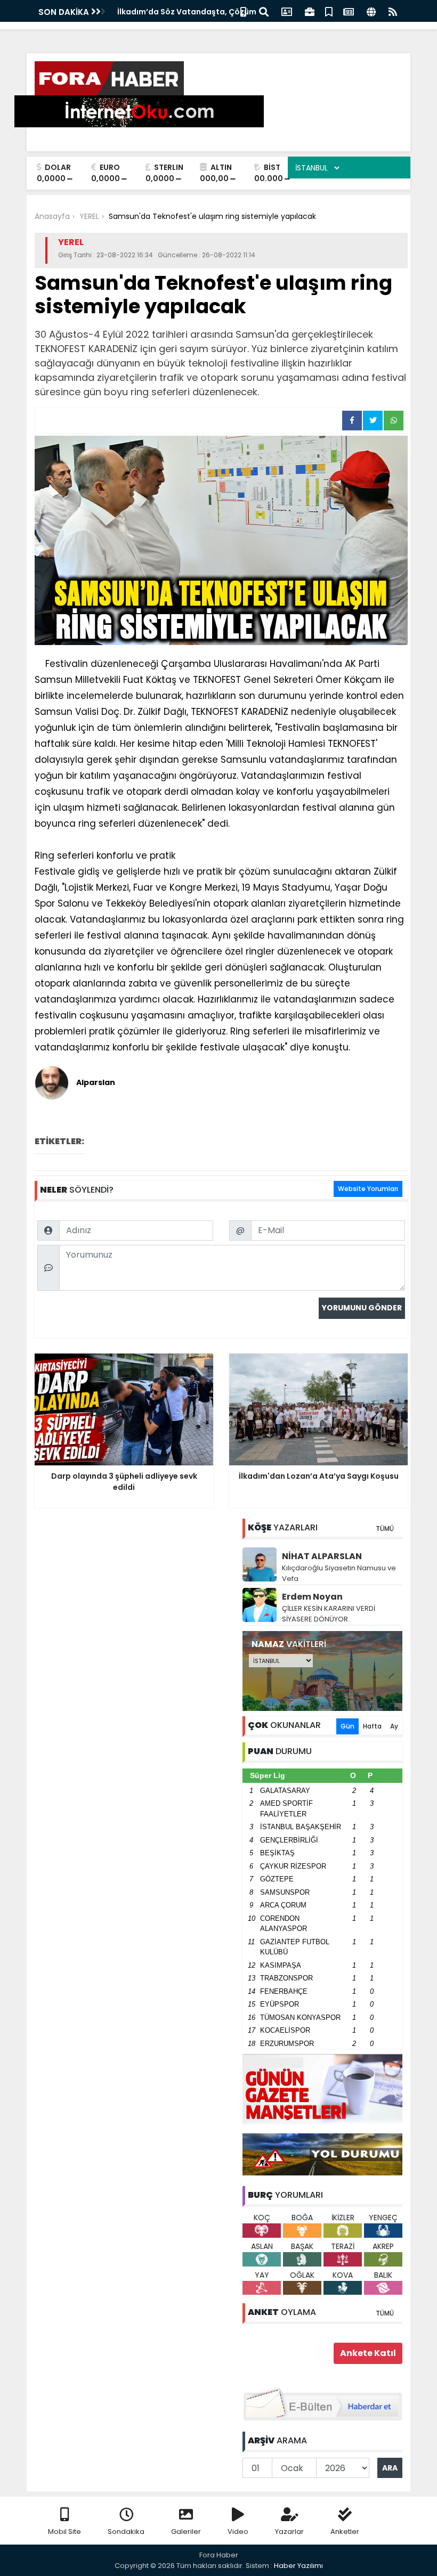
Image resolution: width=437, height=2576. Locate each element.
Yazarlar (289, 2532)
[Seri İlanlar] (329, 11)
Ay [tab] (394, 1726)
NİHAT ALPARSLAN (322, 1556)
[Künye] (371, 11)
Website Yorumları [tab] (368, 1189)
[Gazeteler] (349, 11)
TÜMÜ (385, 1529)
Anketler (345, 2532)
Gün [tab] (347, 1726)
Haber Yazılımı (298, 2566)
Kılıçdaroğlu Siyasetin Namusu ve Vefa (339, 1573)
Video (238, 2532)
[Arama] (264, 11)
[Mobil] (243, 11)
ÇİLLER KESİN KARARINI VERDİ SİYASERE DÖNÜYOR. (329, 1614)
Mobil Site (64, 2532)
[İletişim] (287, 11)
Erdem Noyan (312, 1597)
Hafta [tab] (372, 1726)
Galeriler (186, 2532)
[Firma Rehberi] (310, 11)
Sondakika (126, 2532)
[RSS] (393, 11)
